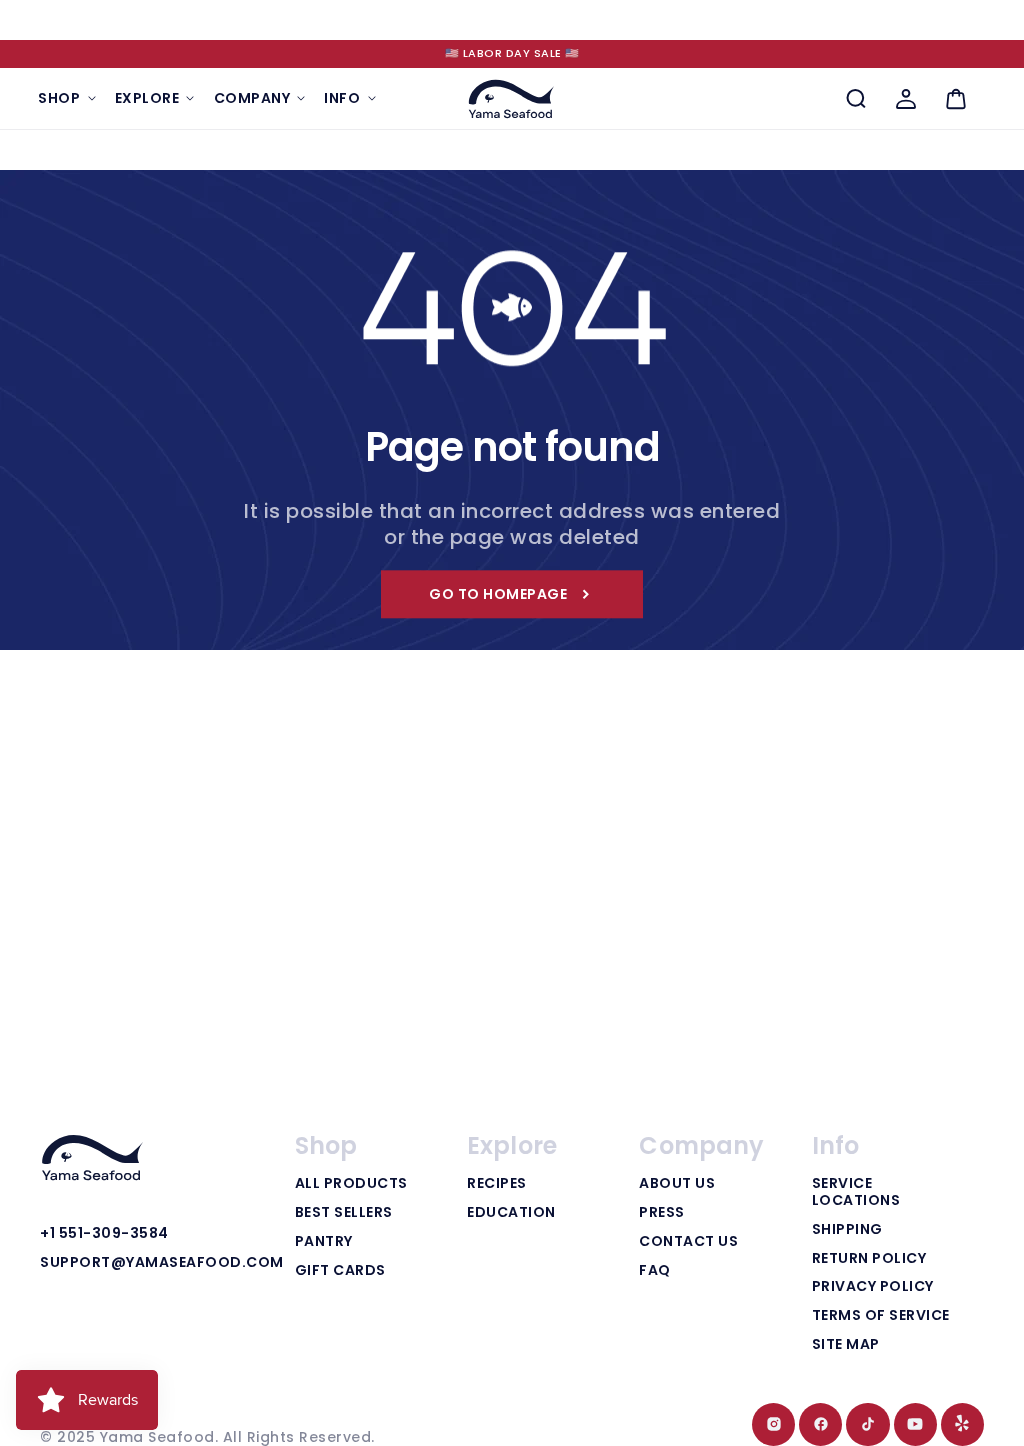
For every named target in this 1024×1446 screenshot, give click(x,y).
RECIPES (497, 1184)
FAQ (655, 1271)
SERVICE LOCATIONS (856, 1192)
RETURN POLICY (869, 1259)
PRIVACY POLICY (873, 1287)
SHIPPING (847, 1230)
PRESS (662, 1213)
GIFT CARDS (340, 1271)
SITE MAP (846, 1345)
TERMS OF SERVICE (881, 1316)
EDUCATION (511, 1213)
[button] (67, 98)
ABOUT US (677, 1184)
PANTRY (324, 1242)
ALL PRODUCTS (351, 1184)
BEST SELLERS (344, 1213)
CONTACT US (688, 1242)
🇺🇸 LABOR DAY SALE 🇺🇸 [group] (512, 53)
